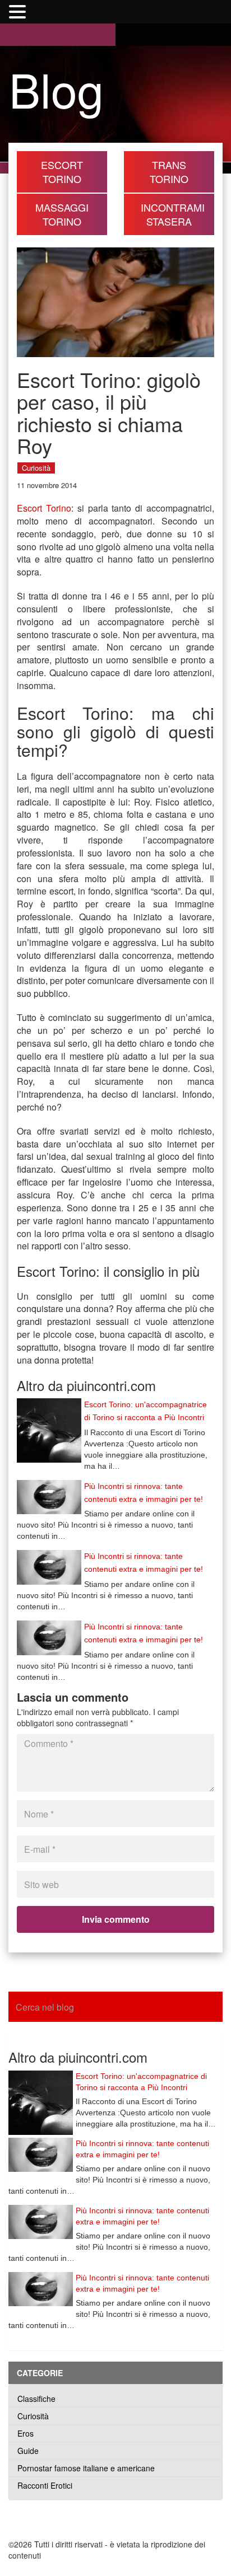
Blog (56, 88)
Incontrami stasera (173, 214)
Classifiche (36, 2399)
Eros (26, 2433)
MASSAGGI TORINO (62, 214)
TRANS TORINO (169, 172)
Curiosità (36, 468)
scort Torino (47, 508)
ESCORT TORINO (62, 172)
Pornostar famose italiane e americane (86, 2468)
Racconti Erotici (45, 2485)
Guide (28, 2451)
